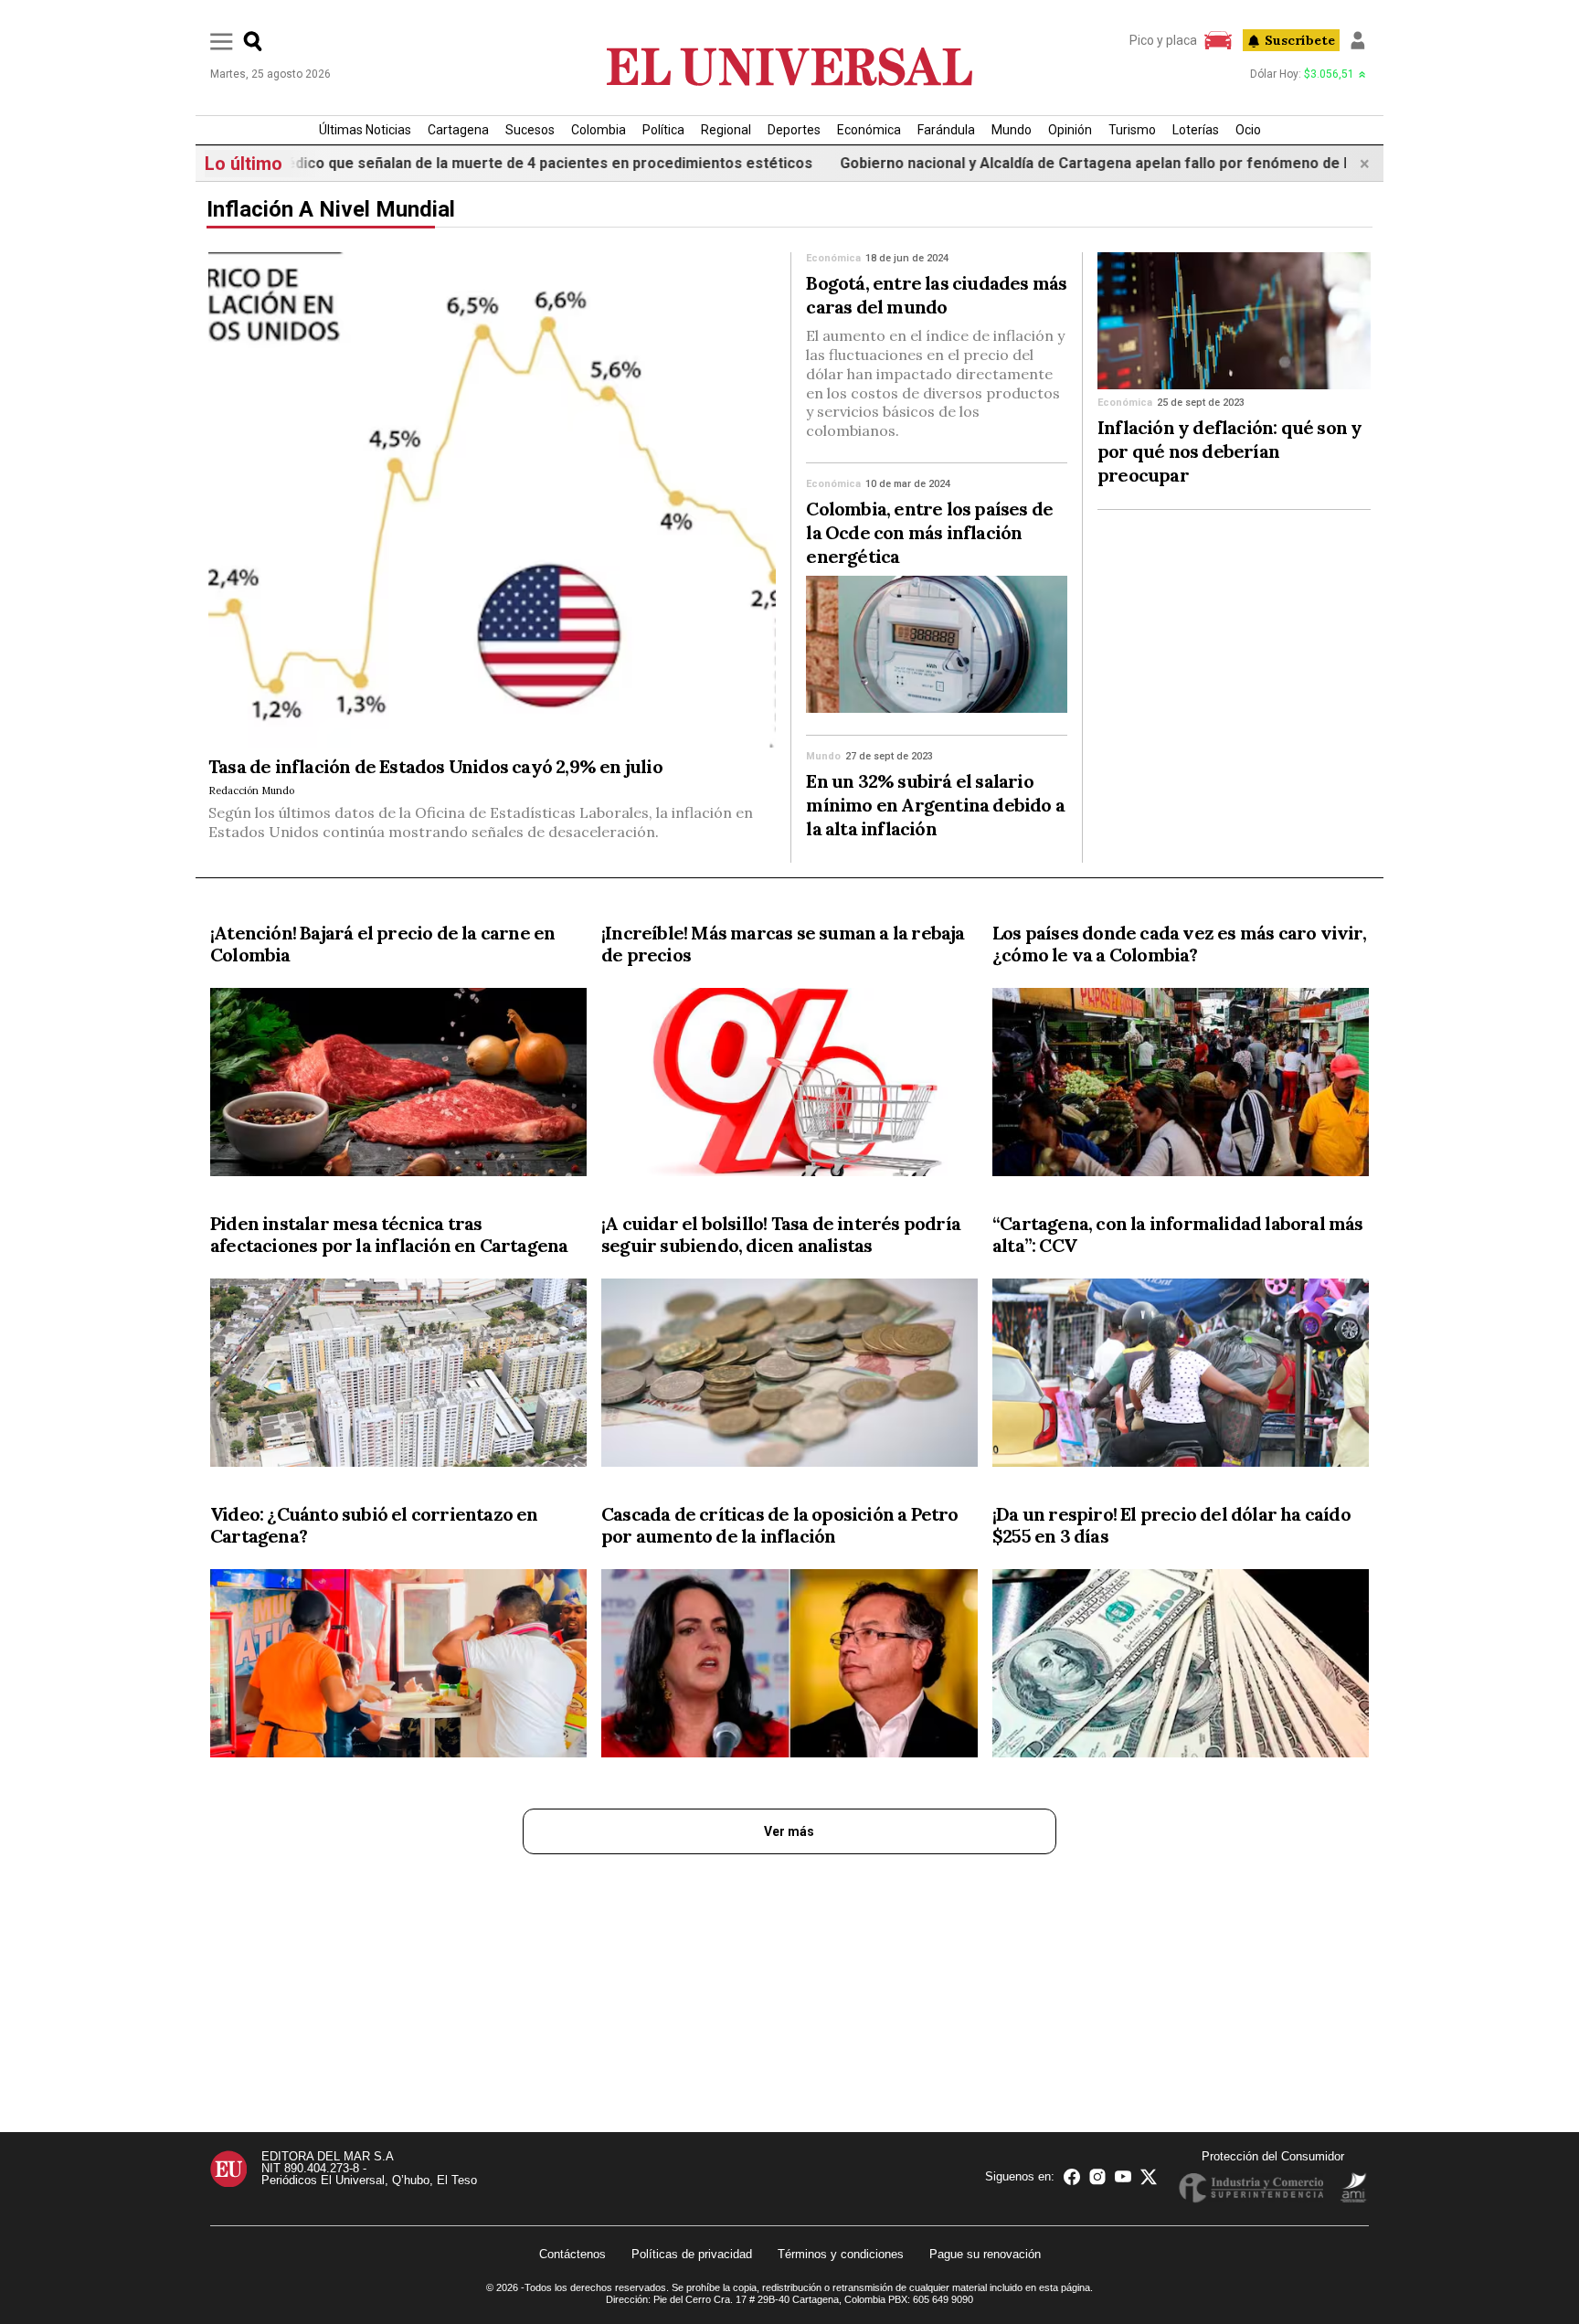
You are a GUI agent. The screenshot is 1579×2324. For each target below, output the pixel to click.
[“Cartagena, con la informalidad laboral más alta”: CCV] (1181, 1376)
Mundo (1012, 130)
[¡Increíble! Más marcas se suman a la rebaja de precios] (789, 1086)
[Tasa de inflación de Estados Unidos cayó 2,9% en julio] (492, 500)
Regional (726, 130)
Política (663, 130)
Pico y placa (1163, 40)
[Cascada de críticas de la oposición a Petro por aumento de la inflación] (789, 1667)
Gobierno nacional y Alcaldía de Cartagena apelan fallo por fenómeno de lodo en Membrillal (1087, 163)
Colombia (599, 130)
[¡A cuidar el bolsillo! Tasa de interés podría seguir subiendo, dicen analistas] (789, 1376)
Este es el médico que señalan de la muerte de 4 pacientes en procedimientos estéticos (439, 163)
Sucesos (530, 130)
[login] (1358, 40)
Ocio (1248, 130)
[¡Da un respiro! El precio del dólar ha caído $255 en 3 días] (1181, 1667)
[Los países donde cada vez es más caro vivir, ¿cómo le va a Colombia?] (1181, 1086)
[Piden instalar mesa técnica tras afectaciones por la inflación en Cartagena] (398, 1376)
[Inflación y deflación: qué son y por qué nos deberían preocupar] (1234, 321)
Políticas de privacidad (692, 2254)
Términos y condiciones (841, 2254)
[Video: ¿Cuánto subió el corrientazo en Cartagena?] (398, 1667)
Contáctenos (572, 2254)
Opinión (1070, 130)
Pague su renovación (985, 2254)
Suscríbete (1300, 40)
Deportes (794, 130)
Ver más (789, 1831)
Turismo (1132, 130)
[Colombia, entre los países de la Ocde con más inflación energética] (937, 644)
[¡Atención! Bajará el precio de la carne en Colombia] (398, 1086)
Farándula (946, 130)
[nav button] (222, 41)
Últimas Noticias (365, 130)
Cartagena (458, 130)
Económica (869, 130)
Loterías (1196, 130)
